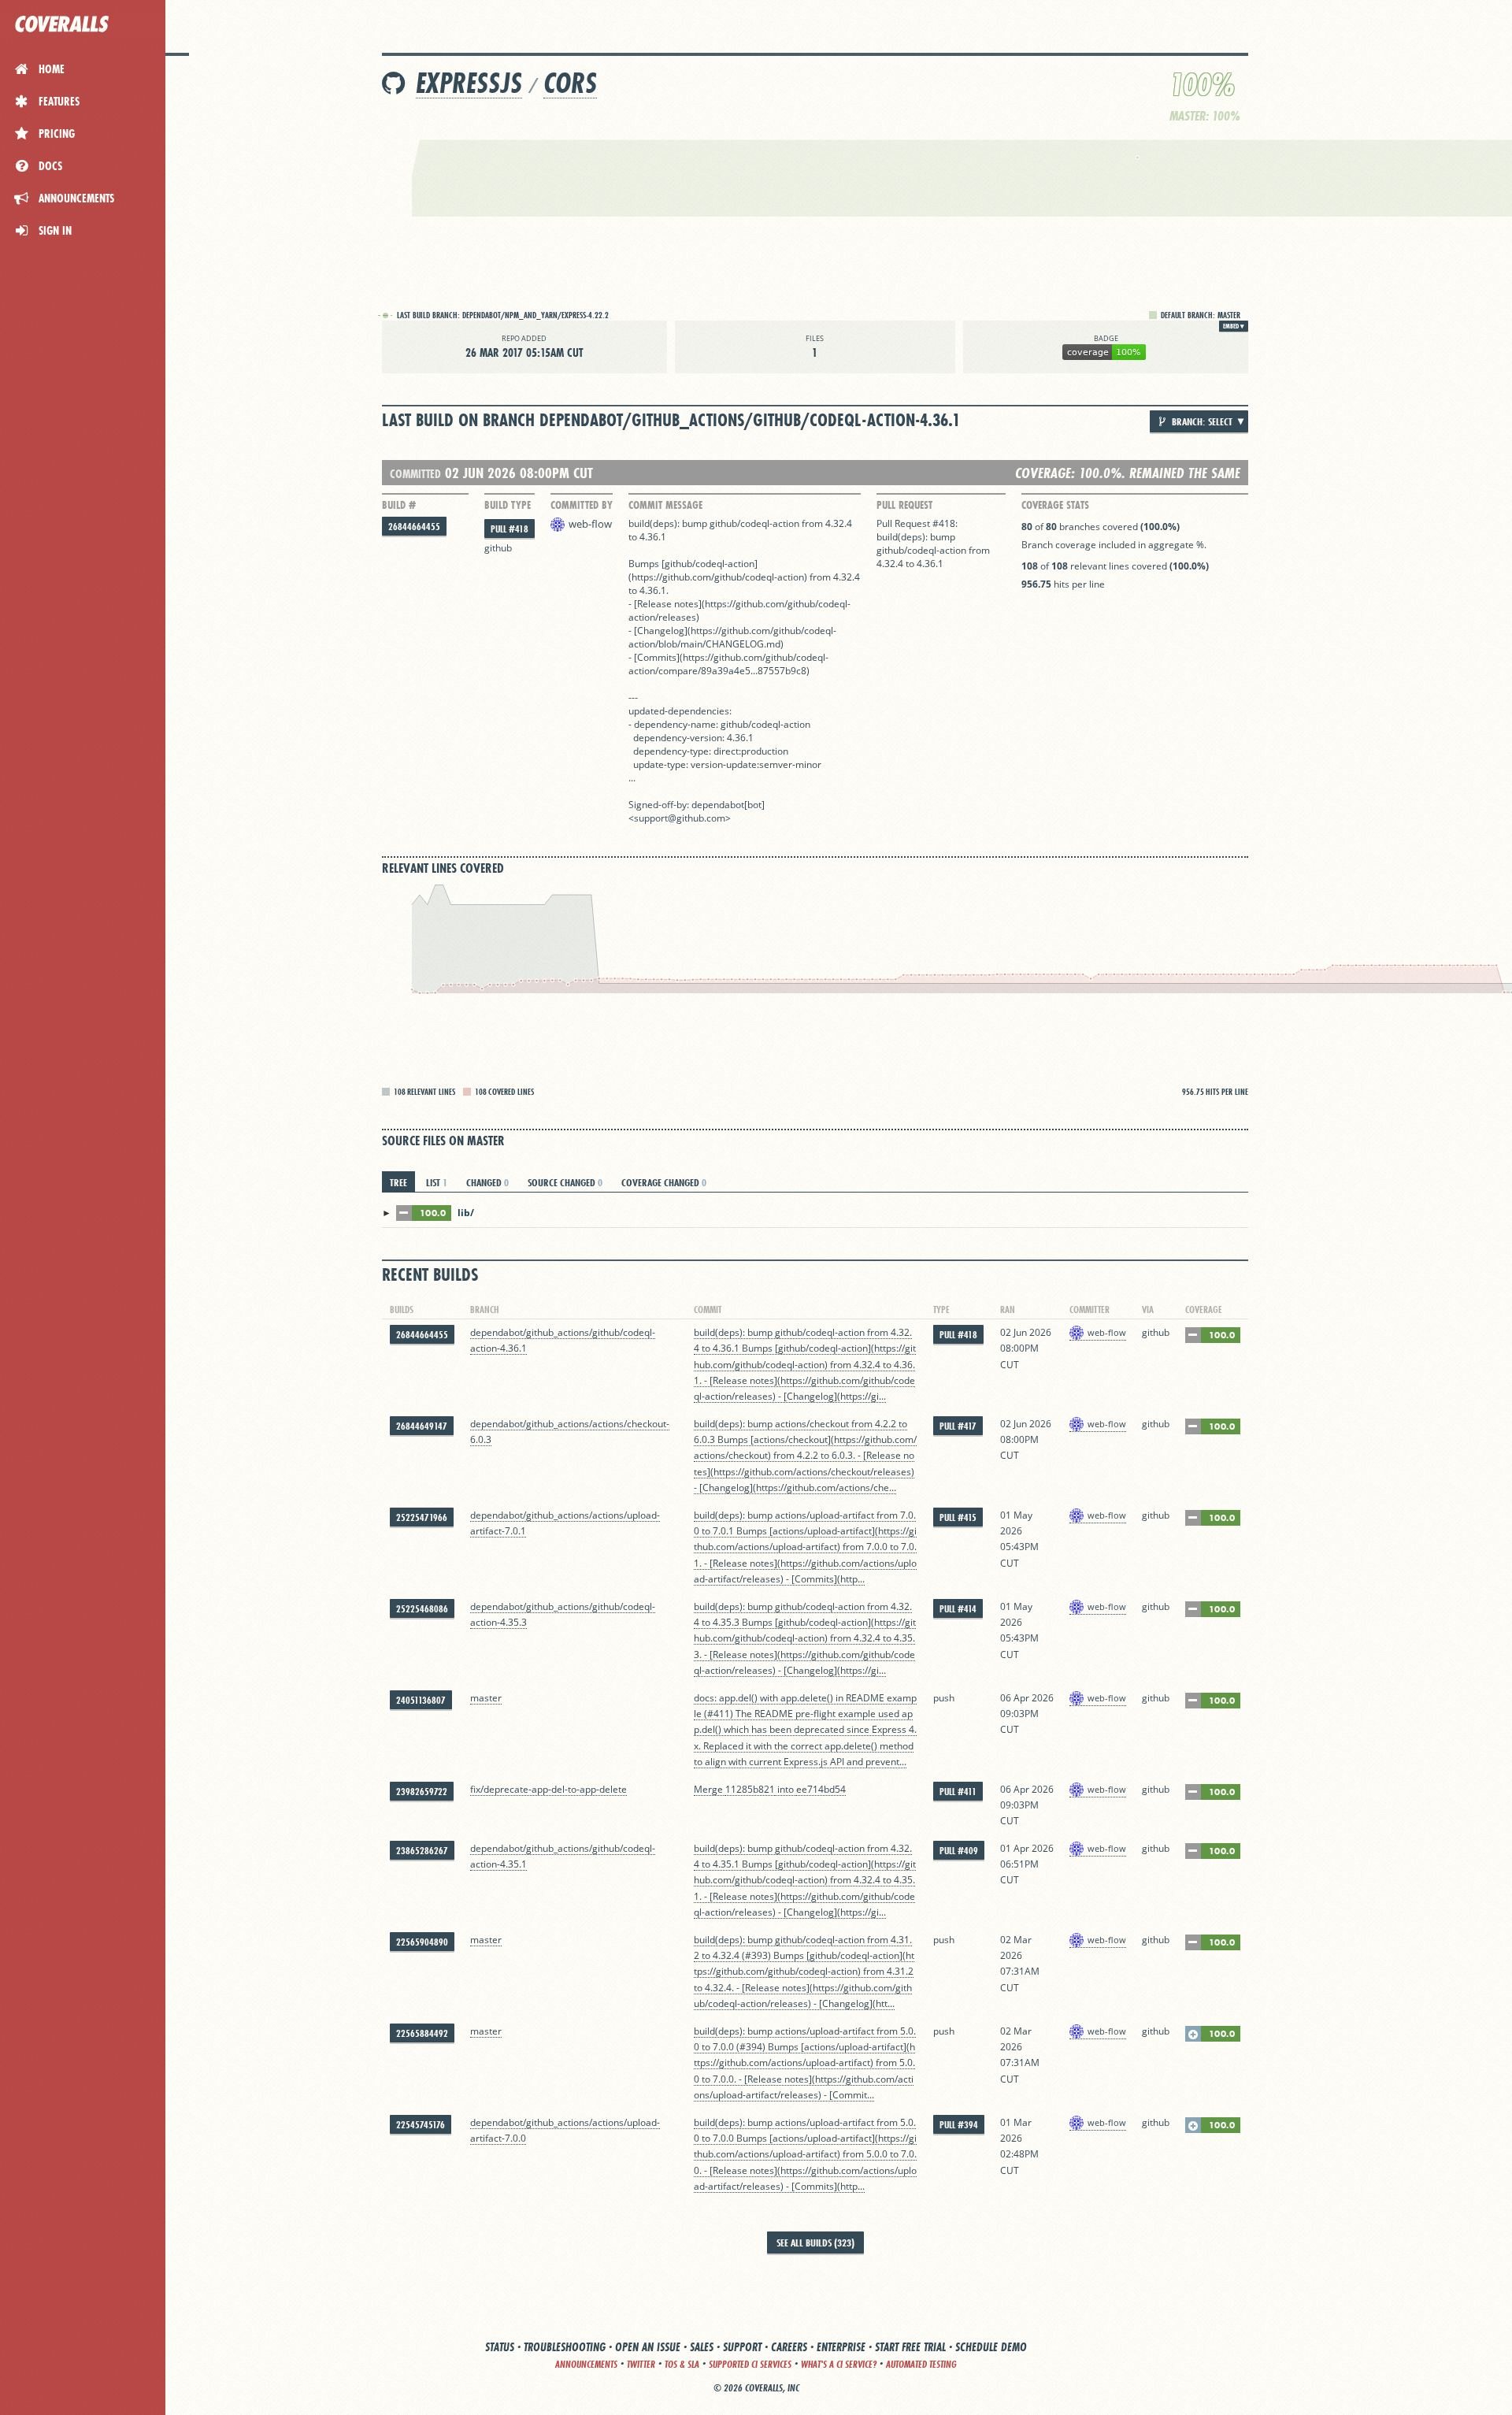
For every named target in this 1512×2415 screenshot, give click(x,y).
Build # (399, 505)
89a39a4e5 (726, 671)
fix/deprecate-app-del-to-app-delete (548, 1789)
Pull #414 (958, 1609)
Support (742, 2347)
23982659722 (422, 1792)
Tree (398, 1182)
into (786, 1789)
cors (570, 83)
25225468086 (422, 1609)
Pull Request (904, 505)
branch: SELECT (1201, 421)
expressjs (469, 83)
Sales (702, 2347)
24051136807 (421, 1700)
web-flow (590, 524)
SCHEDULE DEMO (991, 2347)
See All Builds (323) (815, 2242)
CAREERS (789, 2347)
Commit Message (665, 505)
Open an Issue (648, 2347)
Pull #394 (959, 2125)
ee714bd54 (821, 1789)
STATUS (500, 2347)
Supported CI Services (750, 2364)
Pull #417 (958, 1426)
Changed (487, 1182)
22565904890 (422, 1942)
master (486, 1698)
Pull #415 (958, 1517)
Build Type (508, 505)
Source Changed (565, 1182)
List (437, 1182)
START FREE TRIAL (910, 2347)
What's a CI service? (839, 2364)
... (754, 671)
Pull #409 (959, 1851)
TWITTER (641, 2364)
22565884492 (422, 2033)
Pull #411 (958, 1792)
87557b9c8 (782, 671)
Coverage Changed (664, 1182)
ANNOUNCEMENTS (586, 2364)
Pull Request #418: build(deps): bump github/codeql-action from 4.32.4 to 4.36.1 (933, 543)
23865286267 (422, 1851)
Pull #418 (510, 529)
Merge (710, 1789)
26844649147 (422, 1426)
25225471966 (422, 1517)
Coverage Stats (1055, 505)
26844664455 (414, 527)
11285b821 (750, 1789)
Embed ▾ (1234, 326)
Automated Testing (921, 2364)
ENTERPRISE (841, 2347)
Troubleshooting (565, 2347)
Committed (415, 474)
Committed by (582, 505)
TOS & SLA (682, 2364)
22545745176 (421, 2125)
